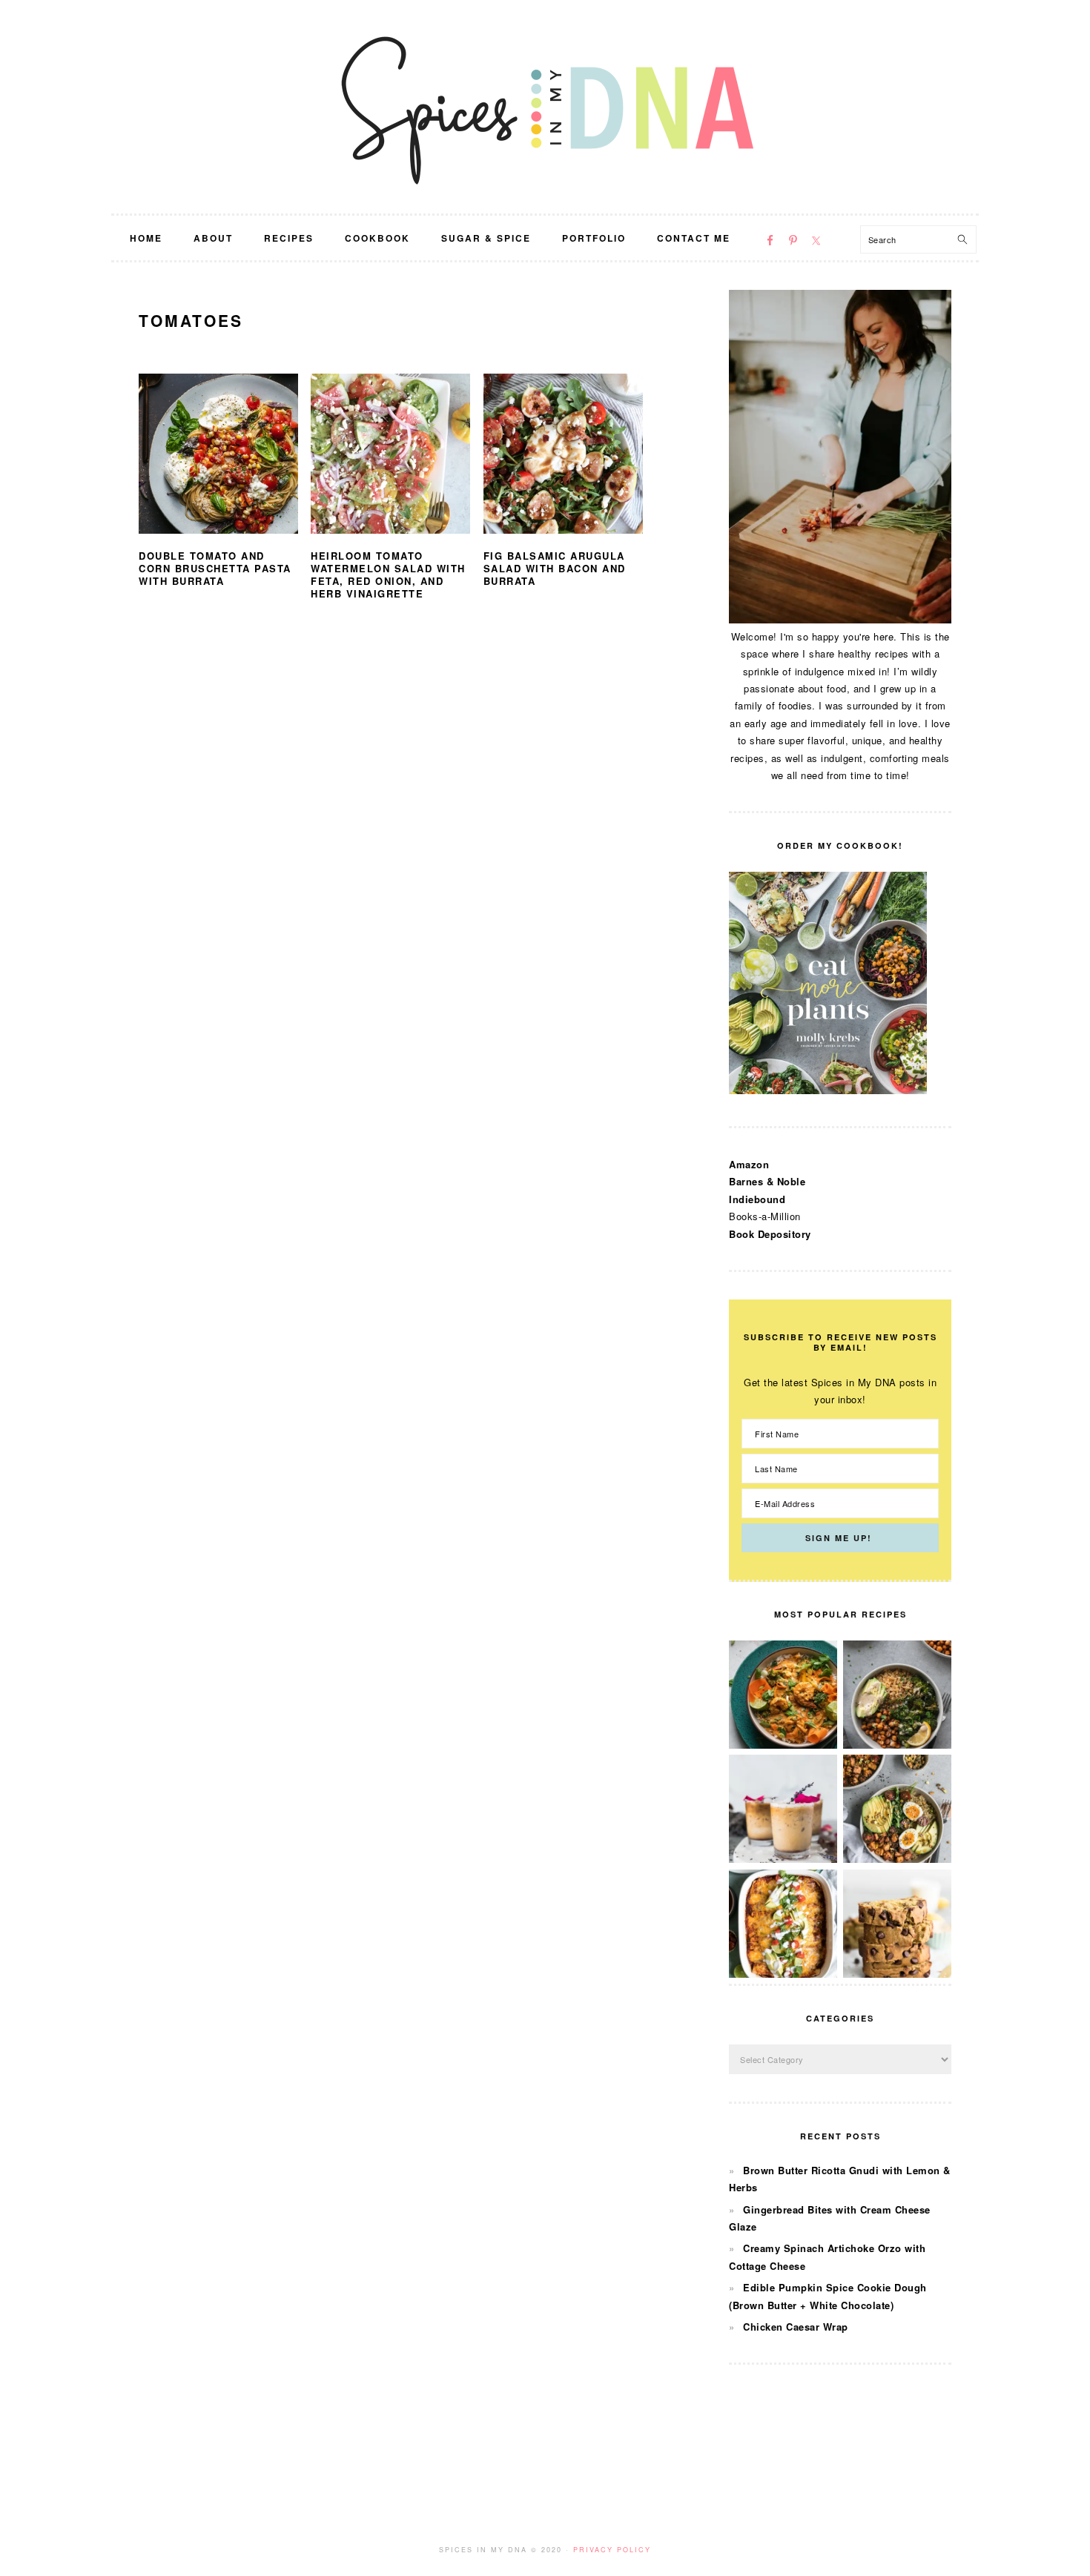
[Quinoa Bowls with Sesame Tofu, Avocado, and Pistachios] (897, 1859)
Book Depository (770, 1234)
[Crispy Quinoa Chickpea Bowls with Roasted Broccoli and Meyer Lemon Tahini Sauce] (897, 1745)
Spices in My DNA (545, 107)
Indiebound (757, 1199)
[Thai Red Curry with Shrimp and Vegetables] (783, 1745)
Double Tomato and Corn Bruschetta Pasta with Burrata (215, 568)
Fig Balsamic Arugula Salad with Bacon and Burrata (555, 568)
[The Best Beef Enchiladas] (783, 1974)
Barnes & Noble (767, 1181)
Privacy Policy (612, 2550)
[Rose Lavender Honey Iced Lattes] (783, 1859)
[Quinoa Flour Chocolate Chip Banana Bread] (897, 1974)
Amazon (749, 1164)
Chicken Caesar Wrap (796, 2327)
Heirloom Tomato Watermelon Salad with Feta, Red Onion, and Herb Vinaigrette (388, 575)
